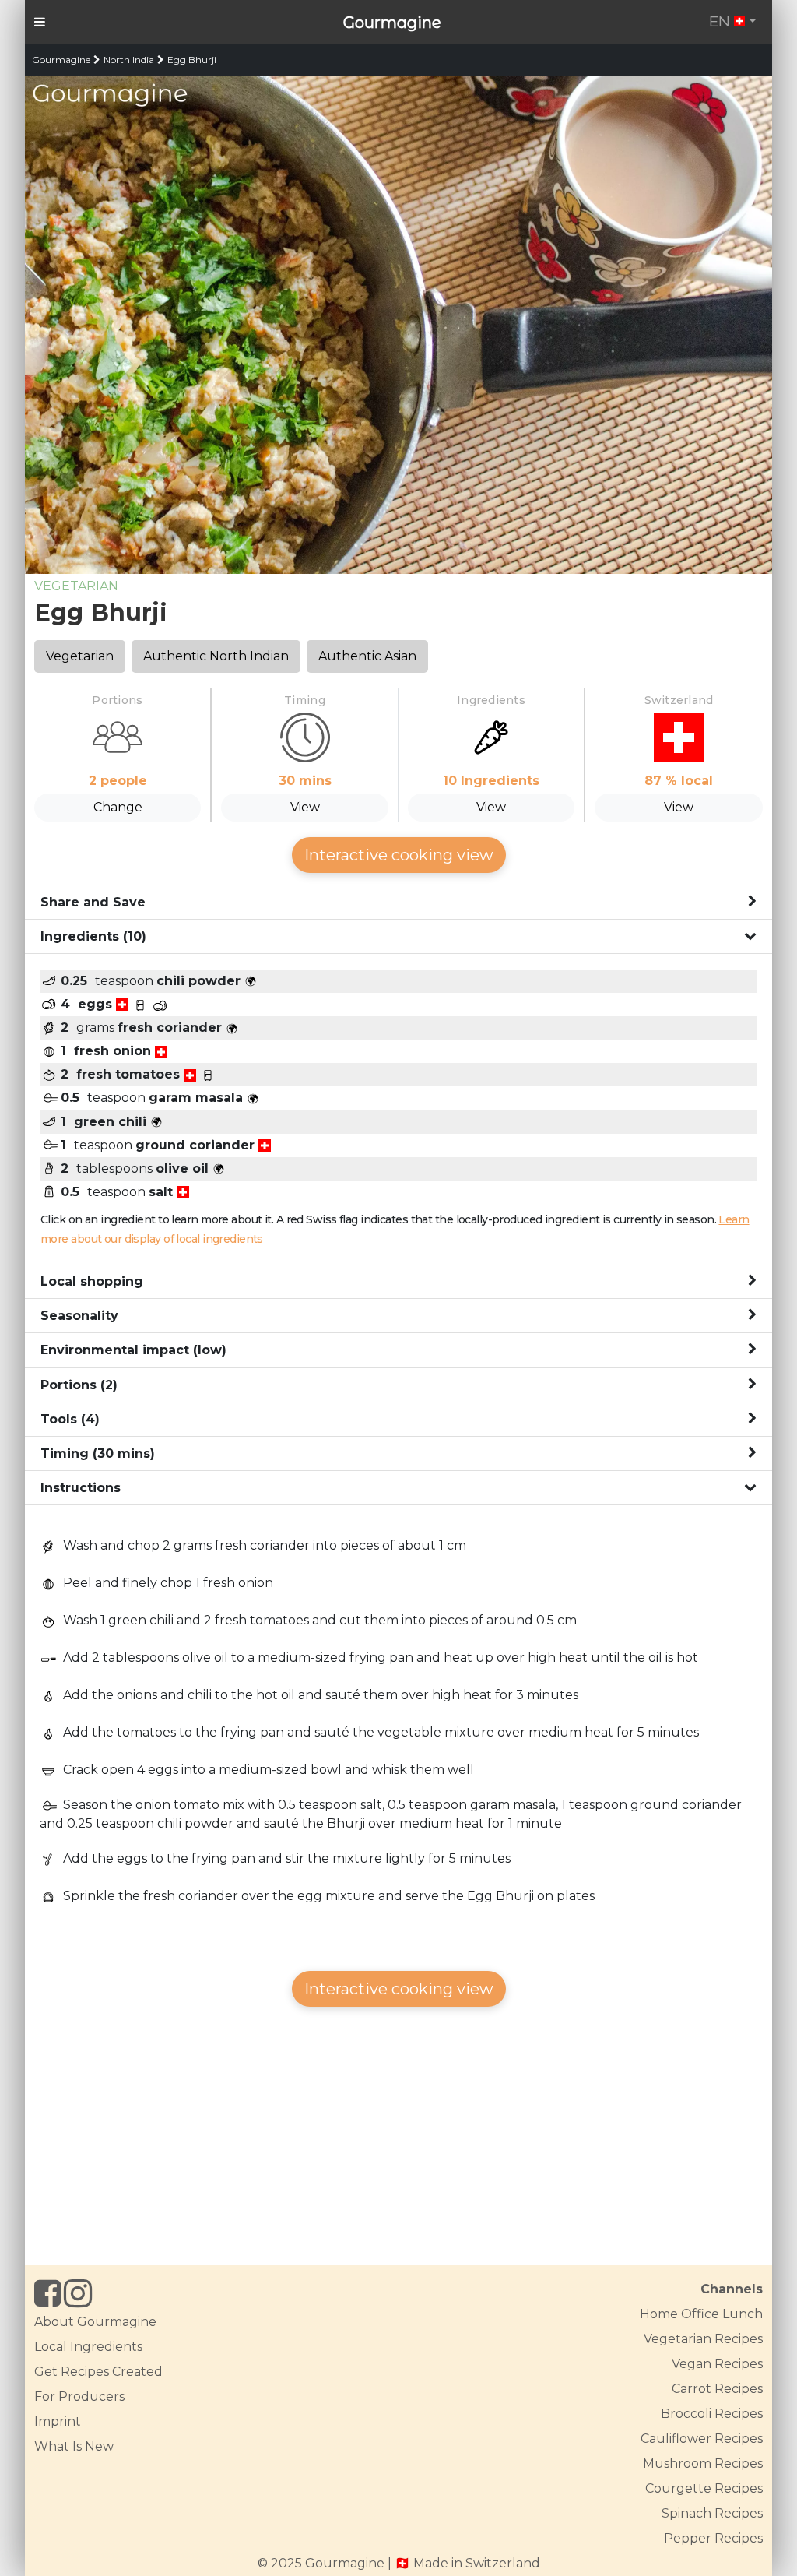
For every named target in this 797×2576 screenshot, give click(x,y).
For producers (79, 2397)
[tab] (398, 903)
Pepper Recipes (713, 2538)
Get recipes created (98, 2372)
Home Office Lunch (701, 2314)
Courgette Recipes (704, 2488)
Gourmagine (392, 23)
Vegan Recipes (717, 2364)
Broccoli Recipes (712, 2414)
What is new (74, 2446)
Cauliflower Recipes (702, 2439)
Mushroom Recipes (703, 2463)
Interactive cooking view (399, 855)
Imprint (58, 2421)
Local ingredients (88, 2347)
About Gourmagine (95, 2322)
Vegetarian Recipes (703, 2339)
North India (129, 60)
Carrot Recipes (717, 2389)
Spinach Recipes (712, 2513)
